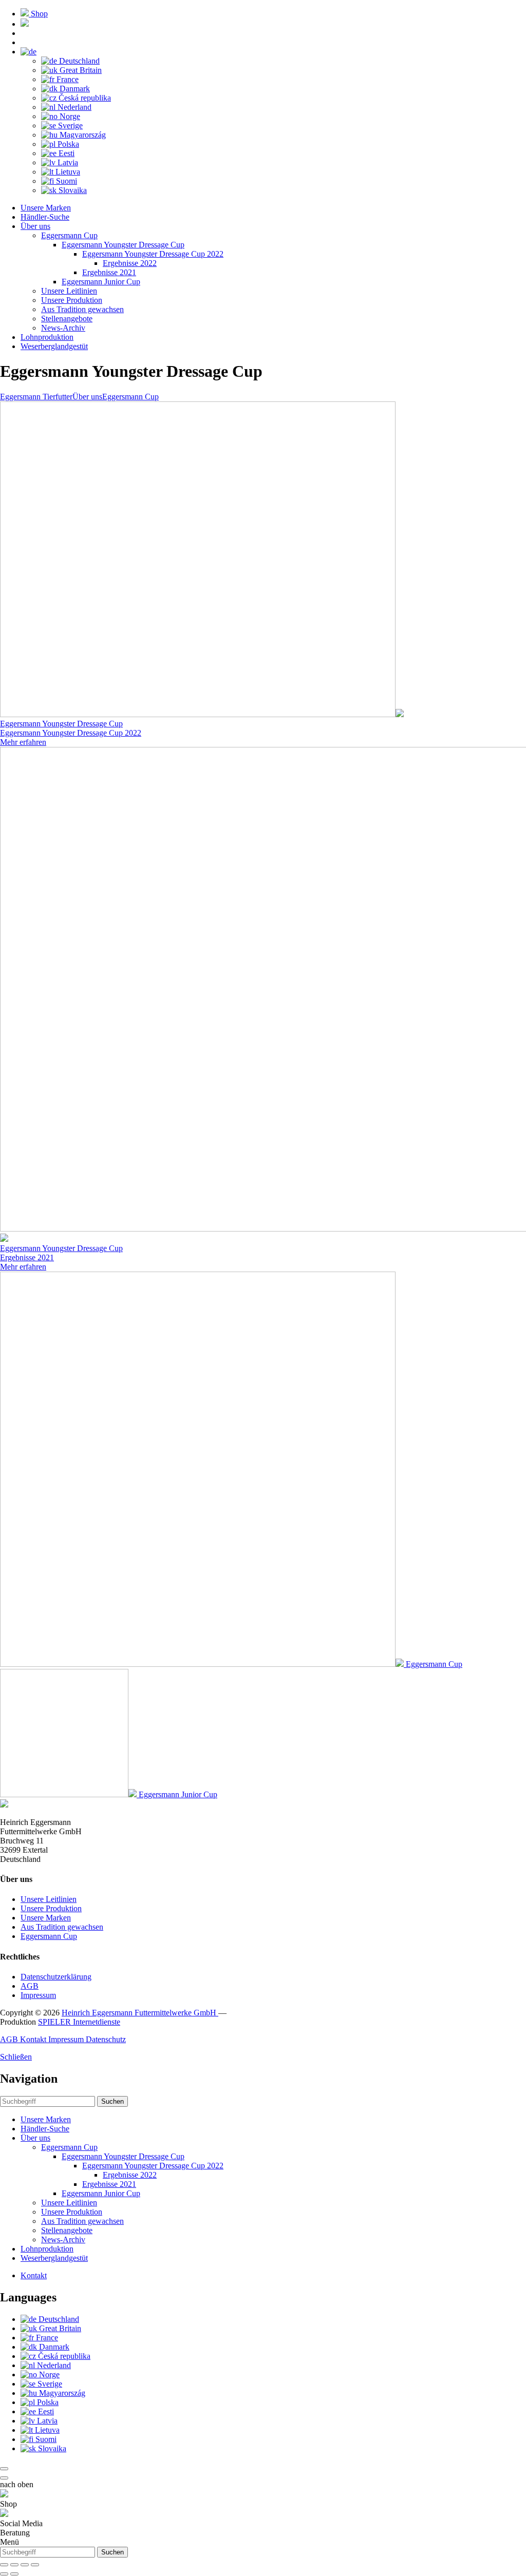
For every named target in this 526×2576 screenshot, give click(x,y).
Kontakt (34, 2039)
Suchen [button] (112, 2101)
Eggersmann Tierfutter (36, 397)
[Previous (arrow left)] (4, 2574)
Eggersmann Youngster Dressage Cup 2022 (153, 254)
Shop (39, 14)
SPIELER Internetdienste (79, 2022)
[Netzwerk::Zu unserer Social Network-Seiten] (25, 24)
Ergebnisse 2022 (130, 263)
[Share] (14, 2565)
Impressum (38, 1995)
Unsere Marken (46, 208)
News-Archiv (63, 328)
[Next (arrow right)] (14, 2574)
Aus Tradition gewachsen (82, 309)
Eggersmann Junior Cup (101, 282)
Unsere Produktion (72, 300)
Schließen (16, 2057)
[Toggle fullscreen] (25, 2565)
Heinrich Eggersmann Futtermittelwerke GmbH (140, 2013)
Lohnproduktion (47, 337)
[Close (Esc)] (4, 2565)
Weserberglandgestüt (54, 346)
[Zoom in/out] (35, 2565)
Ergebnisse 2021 (109, 272)
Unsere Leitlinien (69, 291)
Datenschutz (106, 2039)
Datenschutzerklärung (56, 1977)
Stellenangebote (67, 319)
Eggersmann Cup (69, 235)
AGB (30, 1986)
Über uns (35, 226)
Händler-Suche (45, 217)
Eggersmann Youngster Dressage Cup (123, 245)
